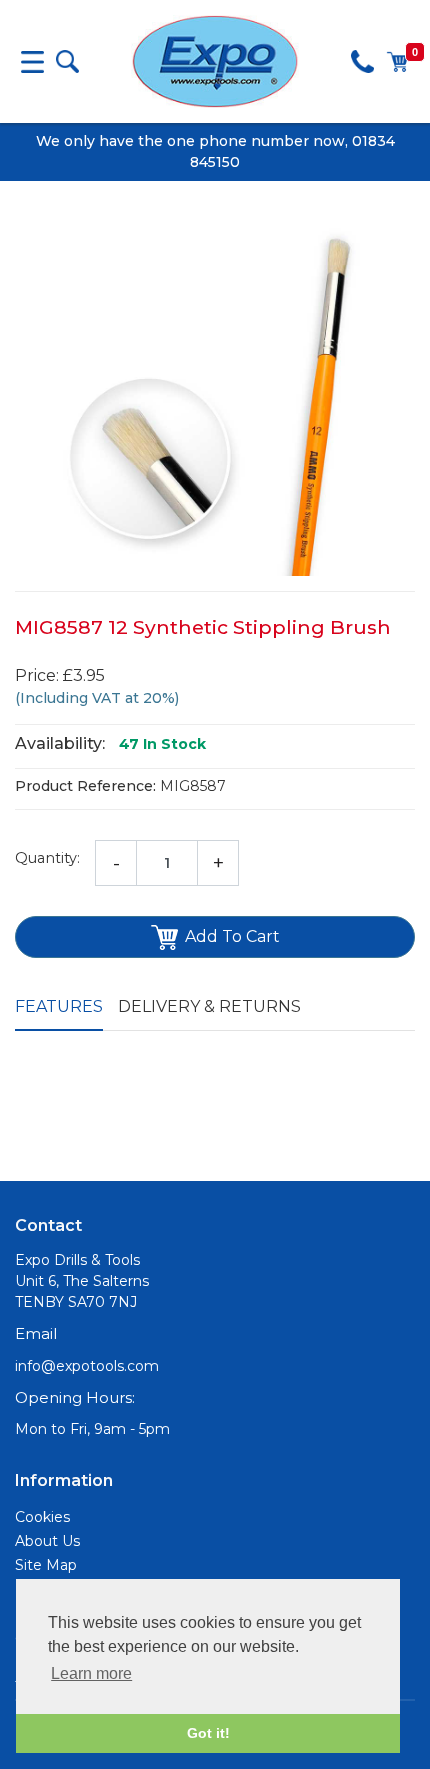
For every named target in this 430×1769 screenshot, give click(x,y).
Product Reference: (85, 786)
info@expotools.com (87, 1366)
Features (59, 1006)
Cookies (42, 1517)
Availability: (60, 743)
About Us (47, 1541)
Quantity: (47, 858)
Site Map (46, 1565)
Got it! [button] (208, 1733)
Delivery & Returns (209, 1006)
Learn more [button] (91, 1673)
